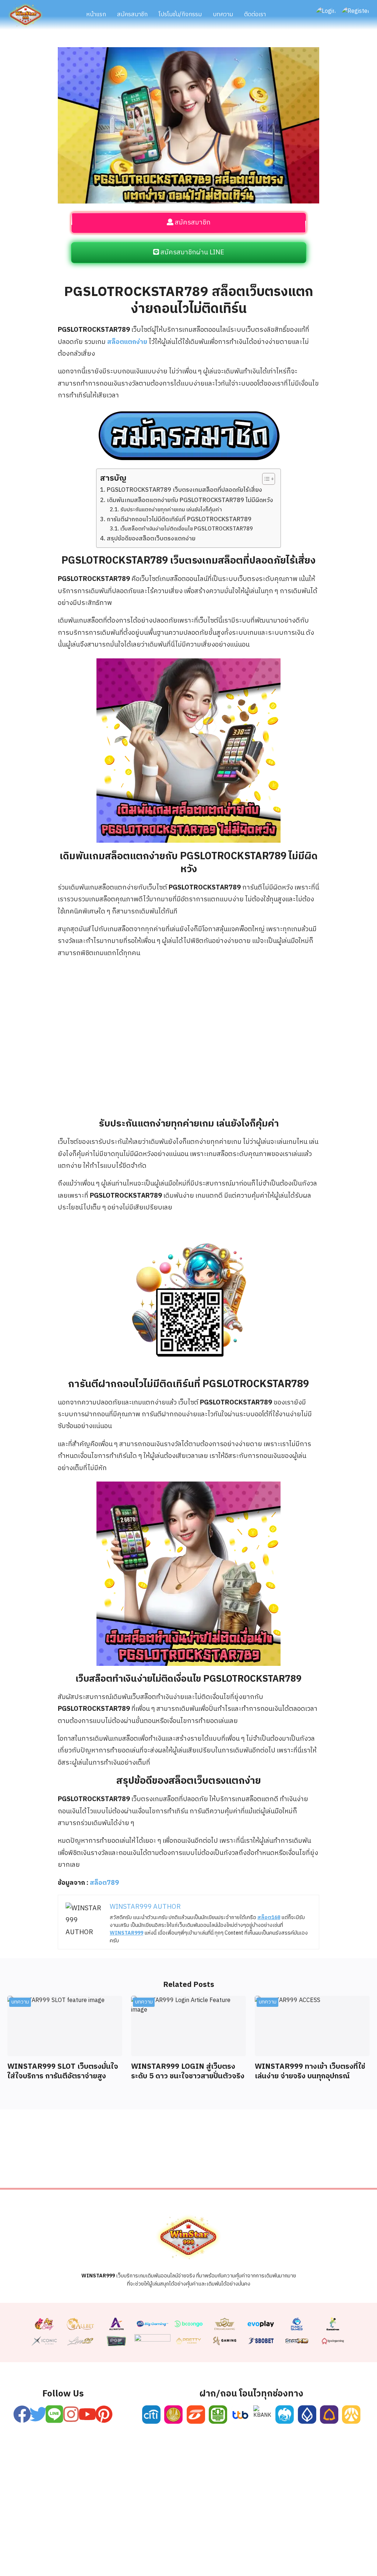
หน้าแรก (96, 15)
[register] (188, 53)
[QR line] (188, 1226)
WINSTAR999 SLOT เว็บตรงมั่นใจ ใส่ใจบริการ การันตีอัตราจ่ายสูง (63, 2072)
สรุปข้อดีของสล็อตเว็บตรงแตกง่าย (151, 539)
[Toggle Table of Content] (265, 479)
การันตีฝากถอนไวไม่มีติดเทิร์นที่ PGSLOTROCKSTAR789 (179, 520)
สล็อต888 (262, 2557)
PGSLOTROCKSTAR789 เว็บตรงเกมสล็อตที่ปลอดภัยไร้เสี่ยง (184, 490)
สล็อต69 (75, 2557)
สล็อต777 (224, 2557)
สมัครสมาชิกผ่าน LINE (192, 253)
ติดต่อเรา (255, 15)
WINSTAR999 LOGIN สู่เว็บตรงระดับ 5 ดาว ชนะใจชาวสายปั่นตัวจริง (188, 2072)
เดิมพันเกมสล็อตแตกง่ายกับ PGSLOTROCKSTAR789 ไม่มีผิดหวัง (190, 501)
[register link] (22, 2414)
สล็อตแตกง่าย (127, 342)
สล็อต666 (186, 2557)
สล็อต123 (112, 2557)
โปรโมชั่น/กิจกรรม (180, 15)
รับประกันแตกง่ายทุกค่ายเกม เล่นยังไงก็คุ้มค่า (171, 510)
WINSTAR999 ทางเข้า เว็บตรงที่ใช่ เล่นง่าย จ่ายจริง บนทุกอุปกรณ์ (310, 2072)
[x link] (38, 2414)
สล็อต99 (149, 2557)
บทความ (223, 15)
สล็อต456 (38, 2557)
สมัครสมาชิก (132, 15)
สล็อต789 (104, 1883)
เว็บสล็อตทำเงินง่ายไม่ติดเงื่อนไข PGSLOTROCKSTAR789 (187, 529)
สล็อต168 (300, 2557)
